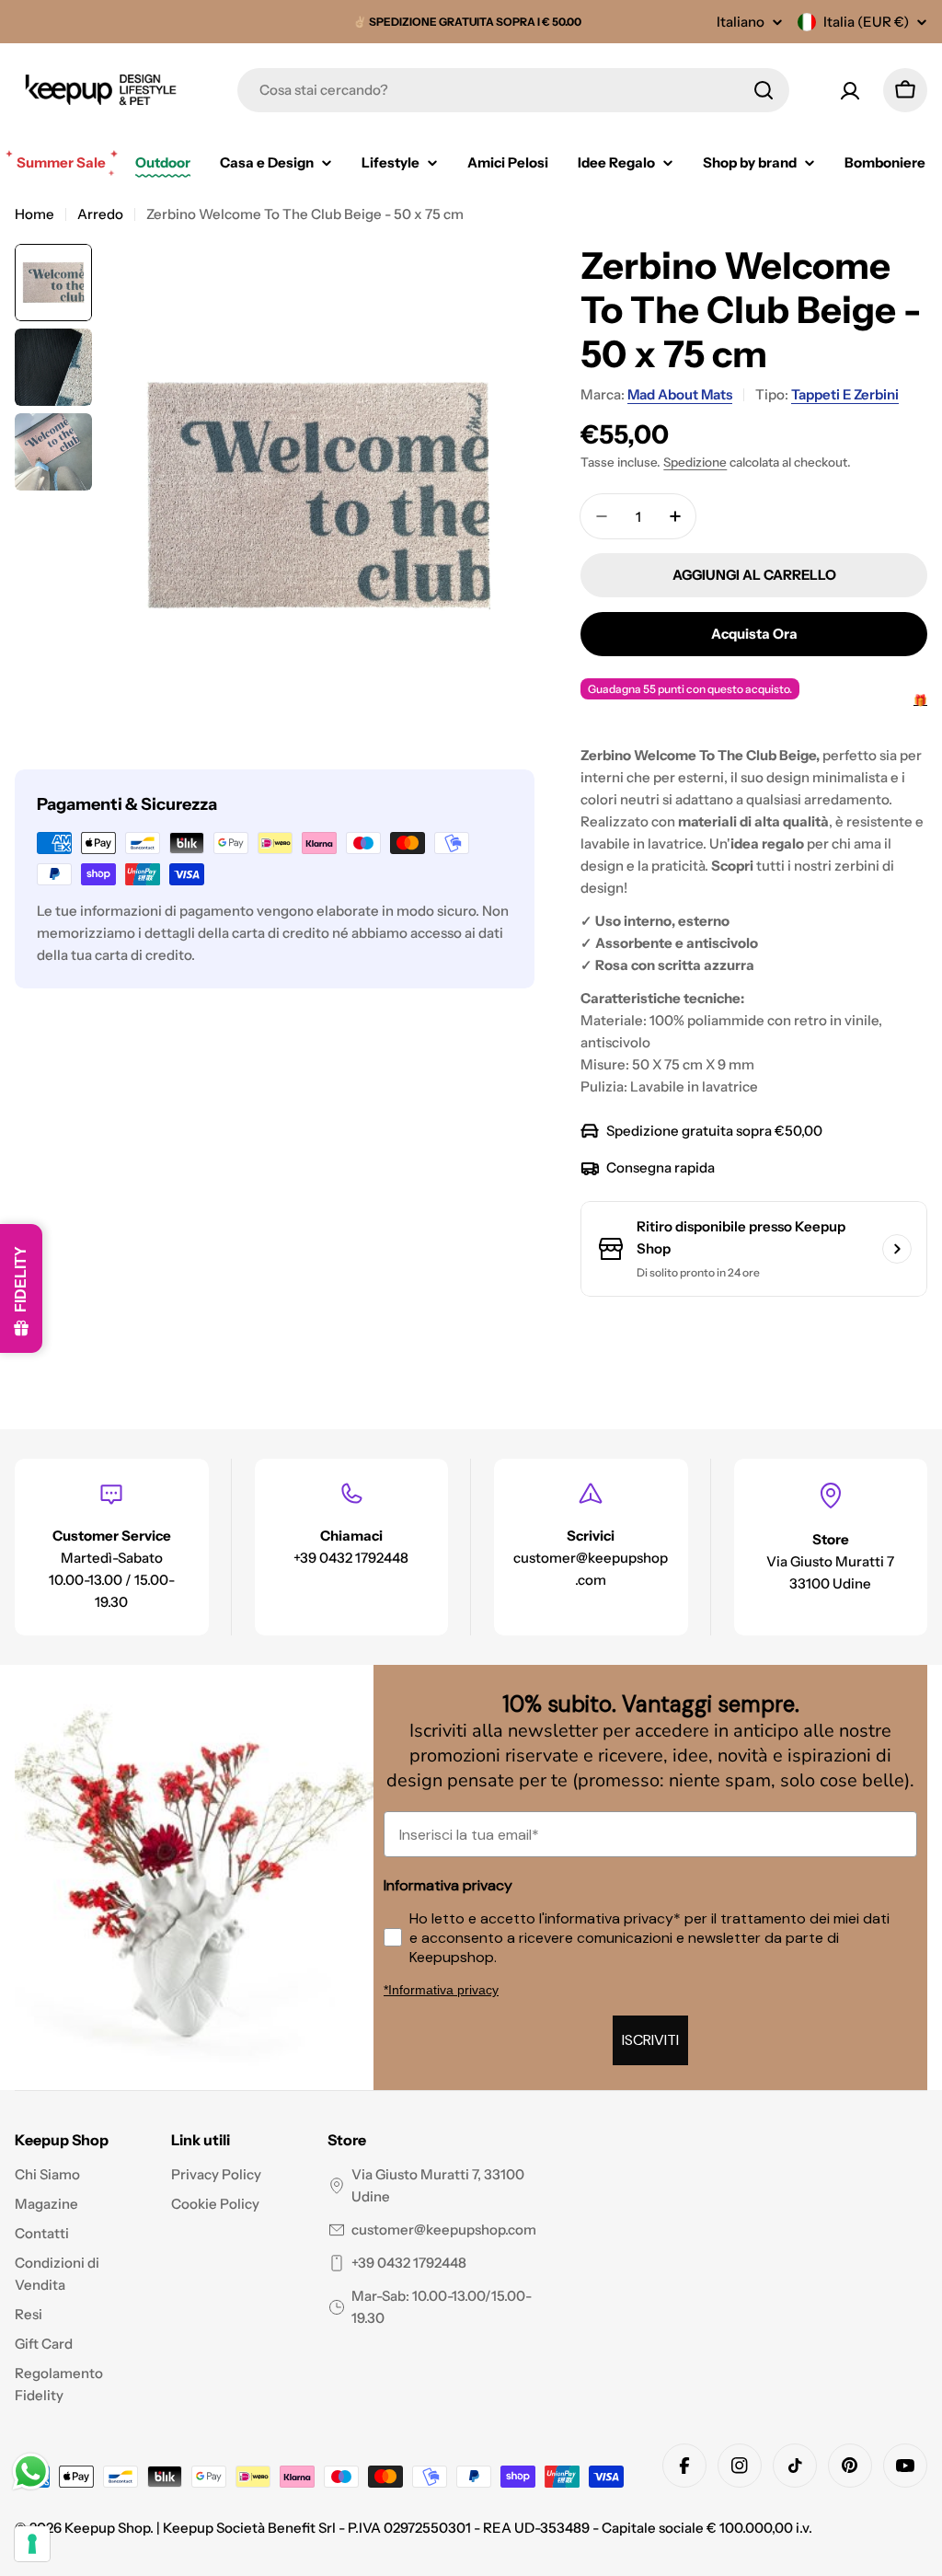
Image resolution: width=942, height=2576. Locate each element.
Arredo (100, 214)
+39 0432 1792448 (409, 2263)
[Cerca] (764, 90)
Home (34, 214)
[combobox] (513, 90)
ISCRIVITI (650, 2040)
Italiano (741, 22)
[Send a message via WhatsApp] (31, 2472)
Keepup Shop (107, 2528)
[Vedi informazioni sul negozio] (897, 1249)
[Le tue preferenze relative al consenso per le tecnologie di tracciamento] (32, 2544)
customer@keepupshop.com (444, 2229)
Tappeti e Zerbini (845, 394)
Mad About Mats (680, 394)
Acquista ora (754, 634)
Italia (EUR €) (866, 22)
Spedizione (695, 462)
